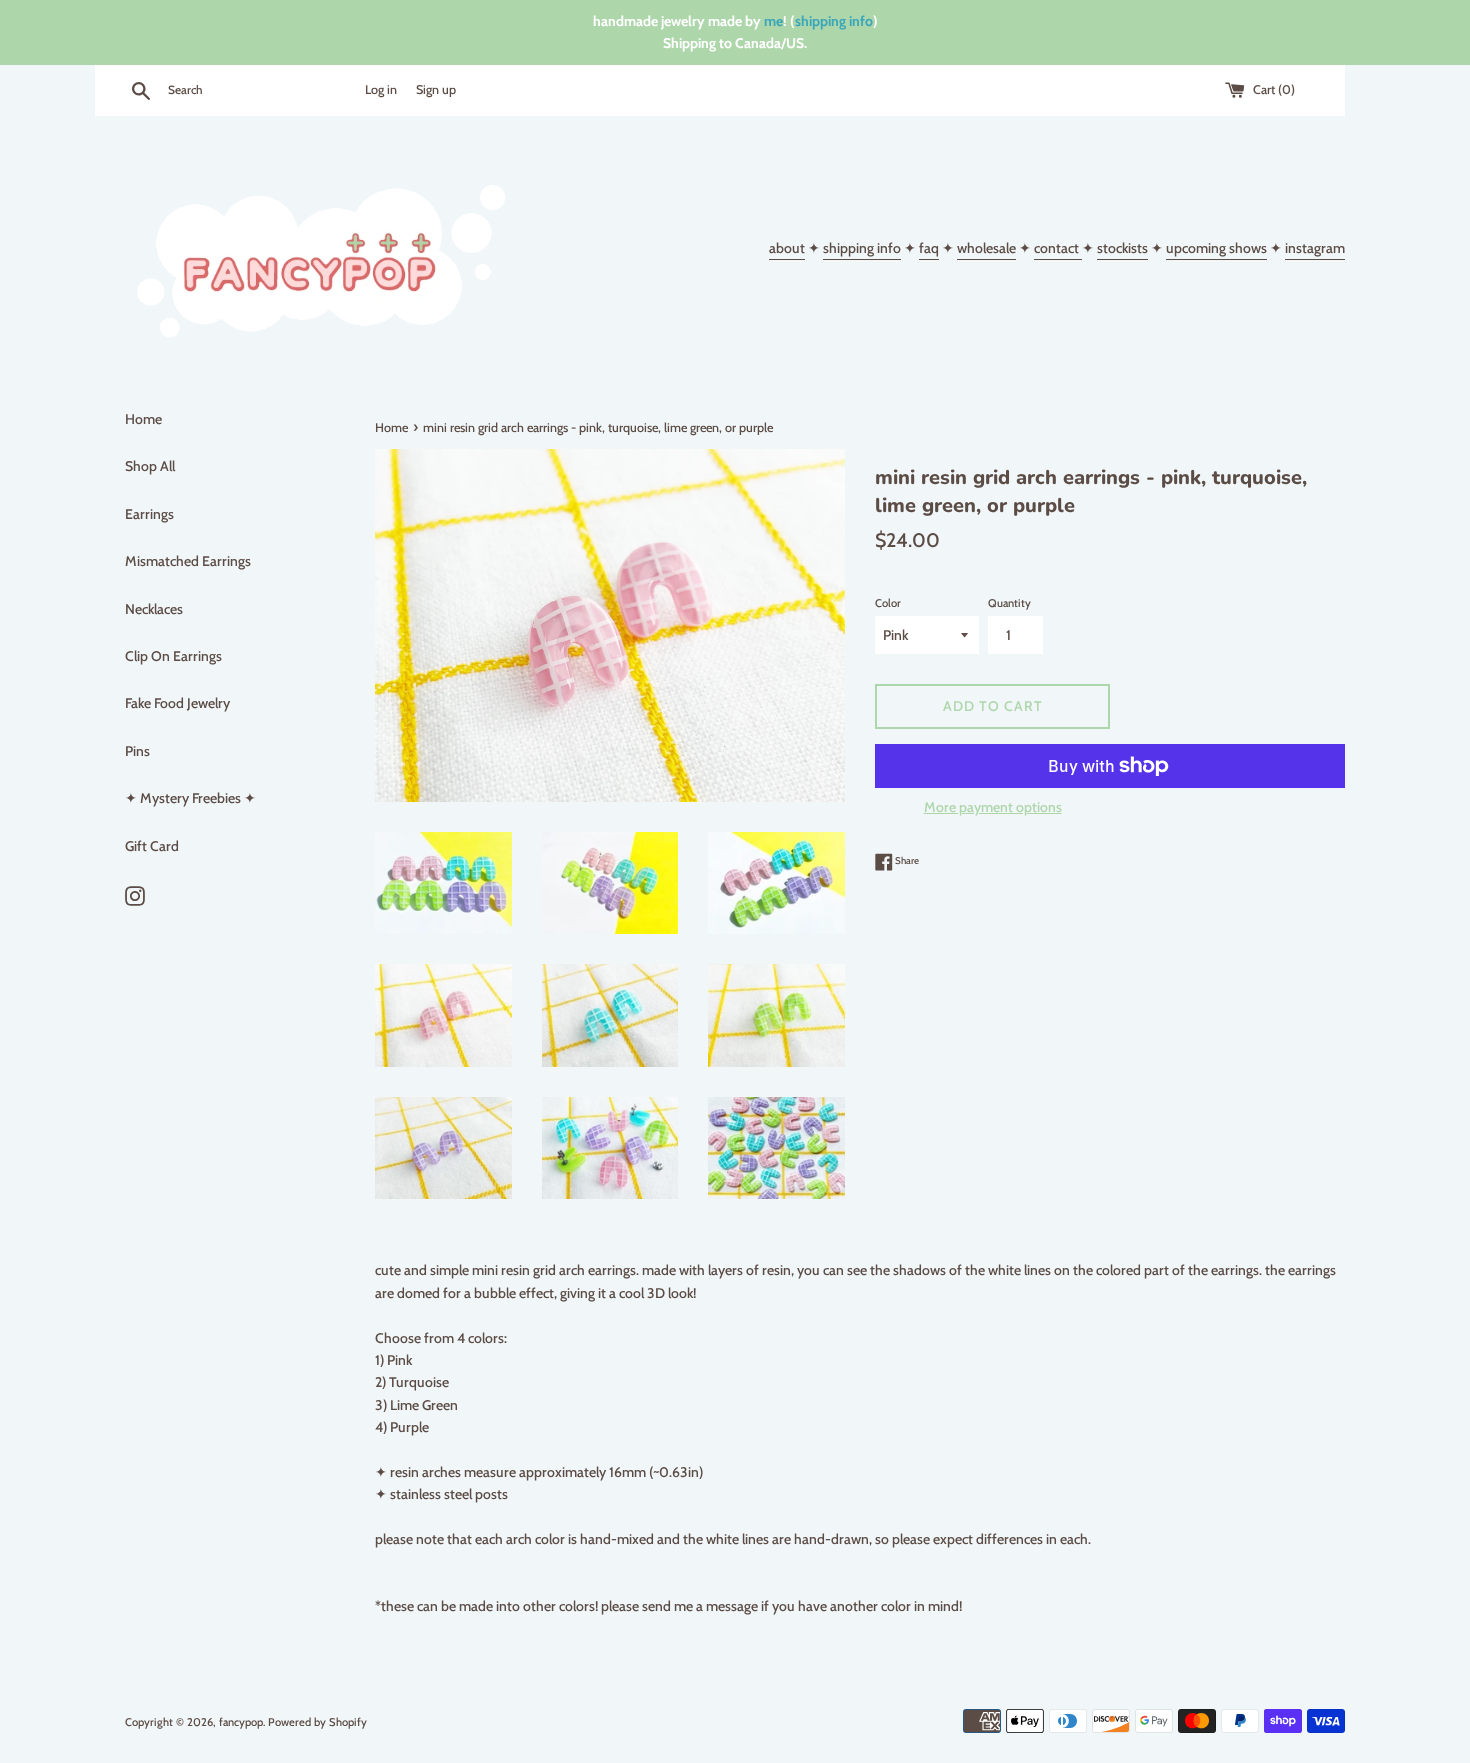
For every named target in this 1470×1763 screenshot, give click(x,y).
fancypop (241, 1722)
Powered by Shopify (317, 1722)
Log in (381, 89)
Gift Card (152, 846)
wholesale (986, 248)
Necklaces (154, 609)
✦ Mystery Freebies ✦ (190, 798)
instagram (1315, 248)
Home (143, 419)
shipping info (834, 21)
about (787, 248)
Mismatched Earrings (188, 561)
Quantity (1009, 603)
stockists (1122, 248)
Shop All (150, 466)
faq (929, 248)
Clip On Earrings (173, 656)
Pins (137, 751)
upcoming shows (1216, 248)
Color (888, 603)
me (773, 21)
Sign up (436, 89)
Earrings (149, 514)
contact (1058, 248)
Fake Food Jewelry (177, 703)
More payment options (993, 807)
